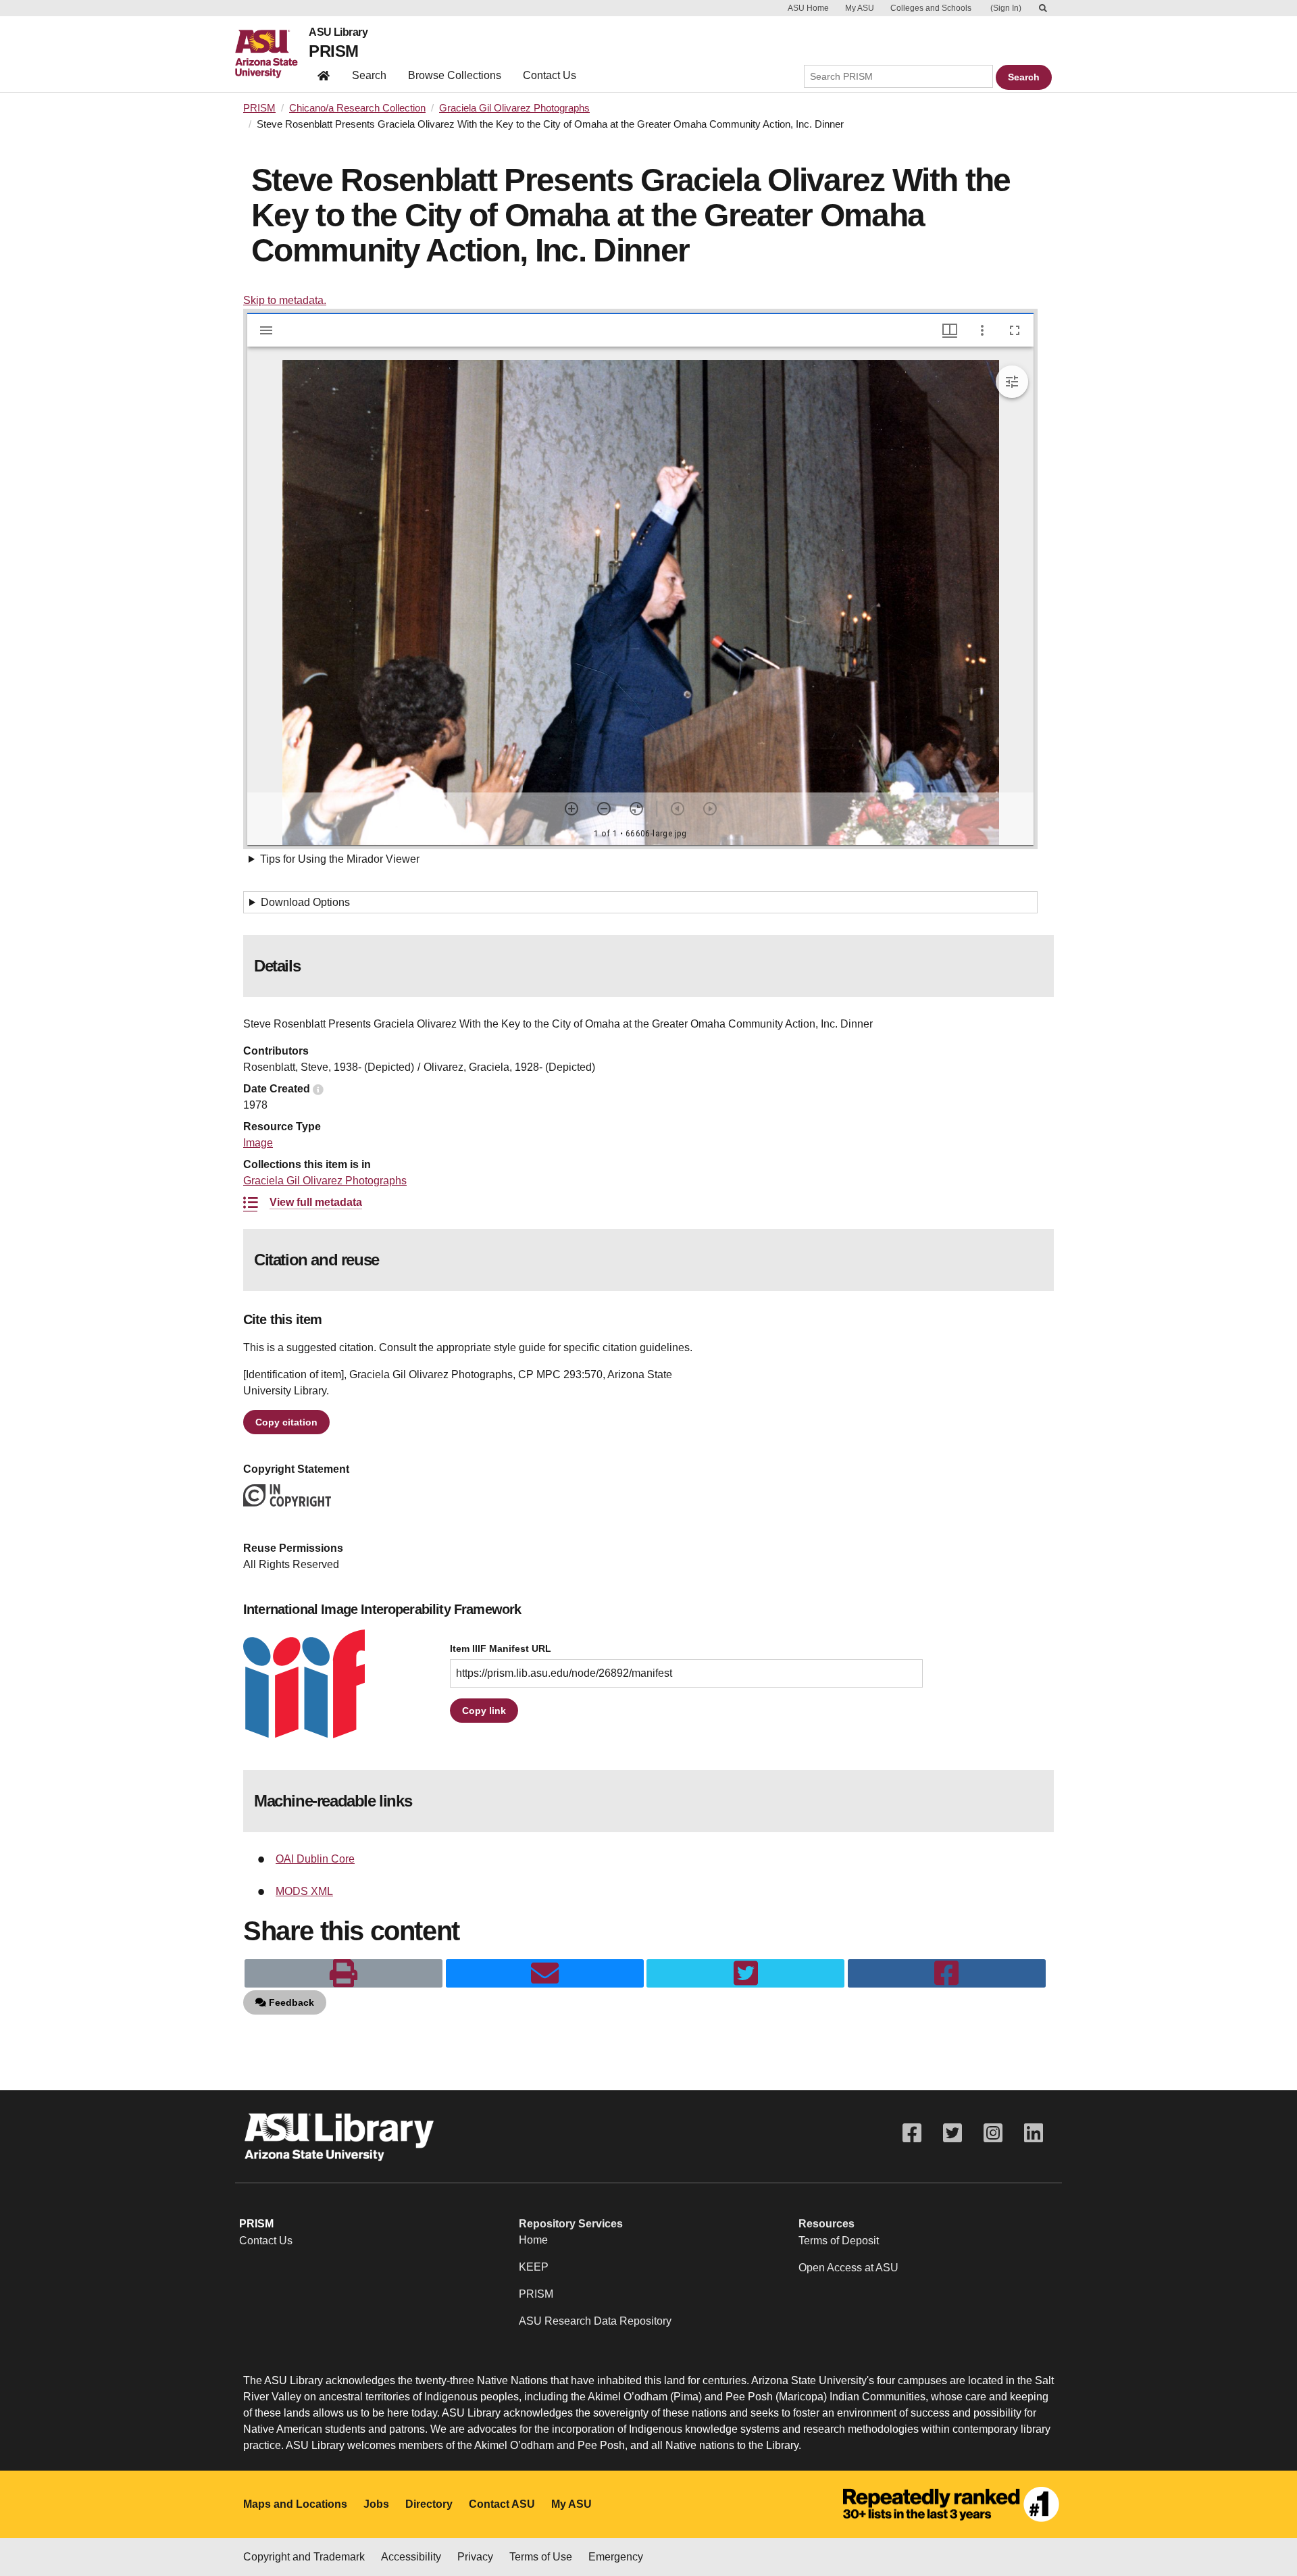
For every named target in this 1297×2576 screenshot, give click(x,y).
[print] (344, 1973)
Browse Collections (455, 75)
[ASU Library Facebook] (912, 2133)
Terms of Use (541, 2557)
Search (369, 75)
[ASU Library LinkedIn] (1034, 2133)
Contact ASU (502, 2504)
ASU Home (808, 8)
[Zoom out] (604, 809)
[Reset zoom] (636, 809)
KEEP (534, 2267)
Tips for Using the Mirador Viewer (340, 859)
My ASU (860, 8)
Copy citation (286, 1422)
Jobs (376, 2504)
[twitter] (745, 1973)
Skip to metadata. (285, 300)
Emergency (616, 2557)
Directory (429, 2504)
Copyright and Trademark (304, 2557)
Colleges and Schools (931, 8)
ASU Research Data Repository (595, 2321)
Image (258, 1143)
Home (533, 2240)
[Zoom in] (571, 809)
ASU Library (338, 32)
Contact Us (550, 75)
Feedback (290, 2002)
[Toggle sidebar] (266, 330)
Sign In (1006, 8)
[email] (545, 1973)
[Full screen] (1015, 330)
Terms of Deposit (839, 2241)
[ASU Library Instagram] (993, 2133)
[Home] (272, 54)
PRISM (333, 51)
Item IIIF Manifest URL (501, 1649)
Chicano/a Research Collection (357, 108)
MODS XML (304, 1891)
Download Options (305, 902)
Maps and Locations (295, 2504)
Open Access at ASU (848, 2268)
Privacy (475, 2557)
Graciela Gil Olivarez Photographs (514, 108)
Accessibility (411, 2557)
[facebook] (947, 1973)
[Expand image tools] (1012, 382)
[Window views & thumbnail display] (950, 330)
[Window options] (982, 330)
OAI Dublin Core (315, 1859)
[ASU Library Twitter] (952, 2133)
